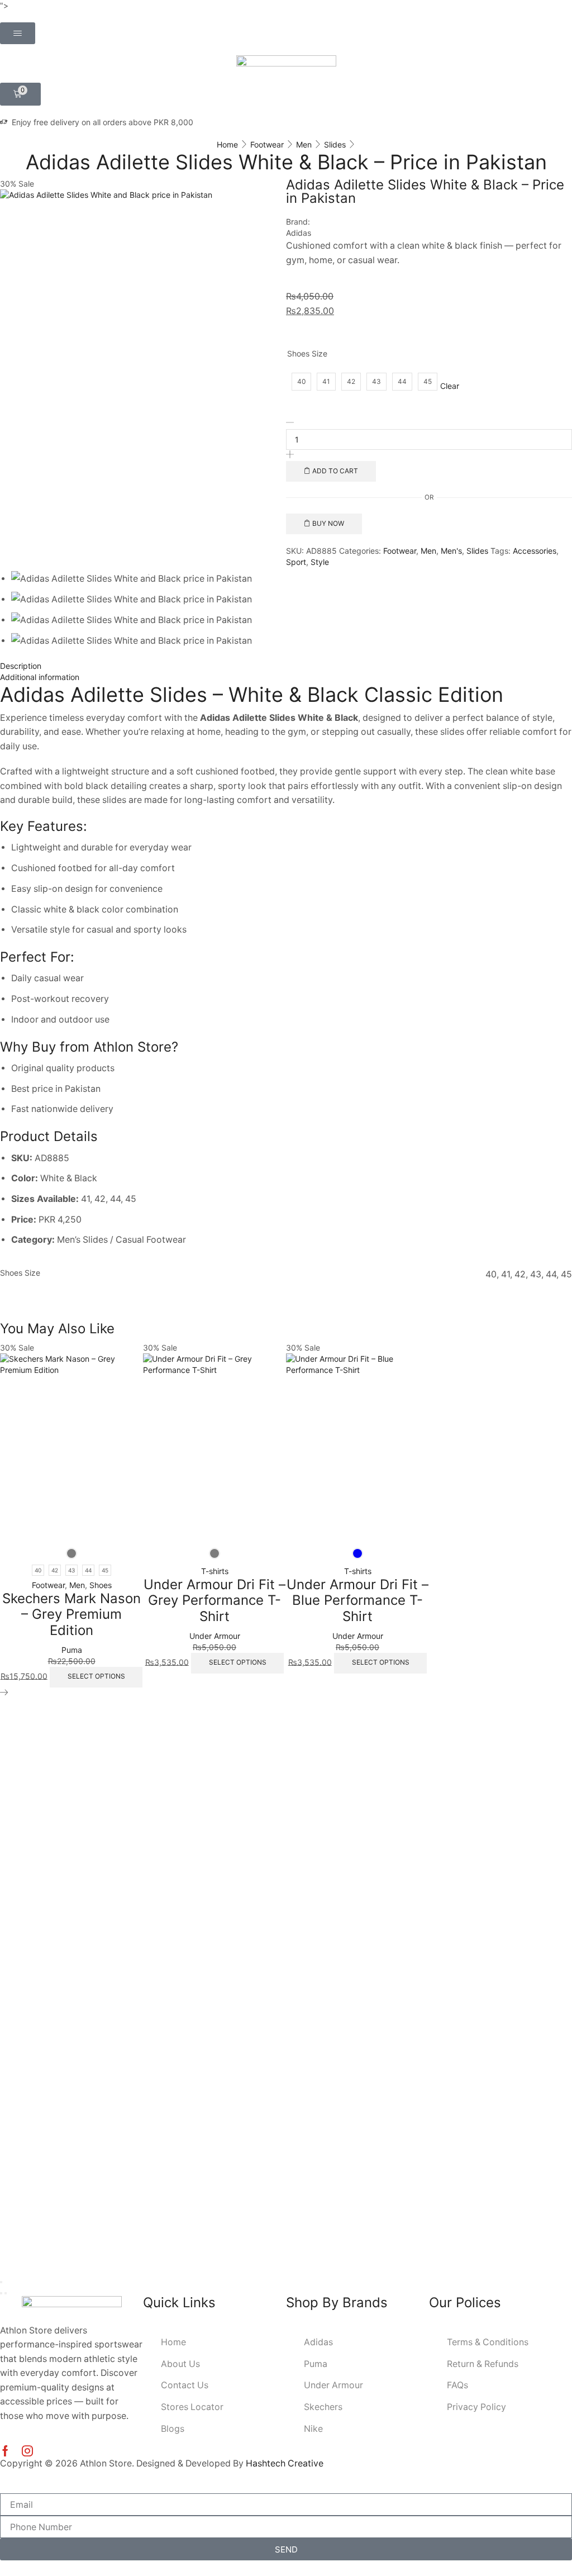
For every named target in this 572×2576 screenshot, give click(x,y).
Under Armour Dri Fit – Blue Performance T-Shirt (357, 1601)
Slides (335, 144)
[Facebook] (5, 2451)
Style (320, 562)
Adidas (299, 233)
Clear (450, 386)
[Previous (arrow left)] (1, 2293)
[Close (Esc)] (1, 2282)
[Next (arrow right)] (6, 2293)
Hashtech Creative (285, 2463)
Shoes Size (307, 353)
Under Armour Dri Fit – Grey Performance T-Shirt (214, 1601)
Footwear (267, 144)
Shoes (101, 1585)
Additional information (40, 677)
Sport (296, 562)
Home (227, 144)
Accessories (535, 551)
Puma (72, 1650)
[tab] (286, 666)
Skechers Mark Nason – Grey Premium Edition (71, 1615)
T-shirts (215, 1571)
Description (21, 666)
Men (304, 144)
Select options (96, 1676)
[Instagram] (27, 2451)
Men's (451, 551)
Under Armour (215, 1636)
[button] (18, 33)
